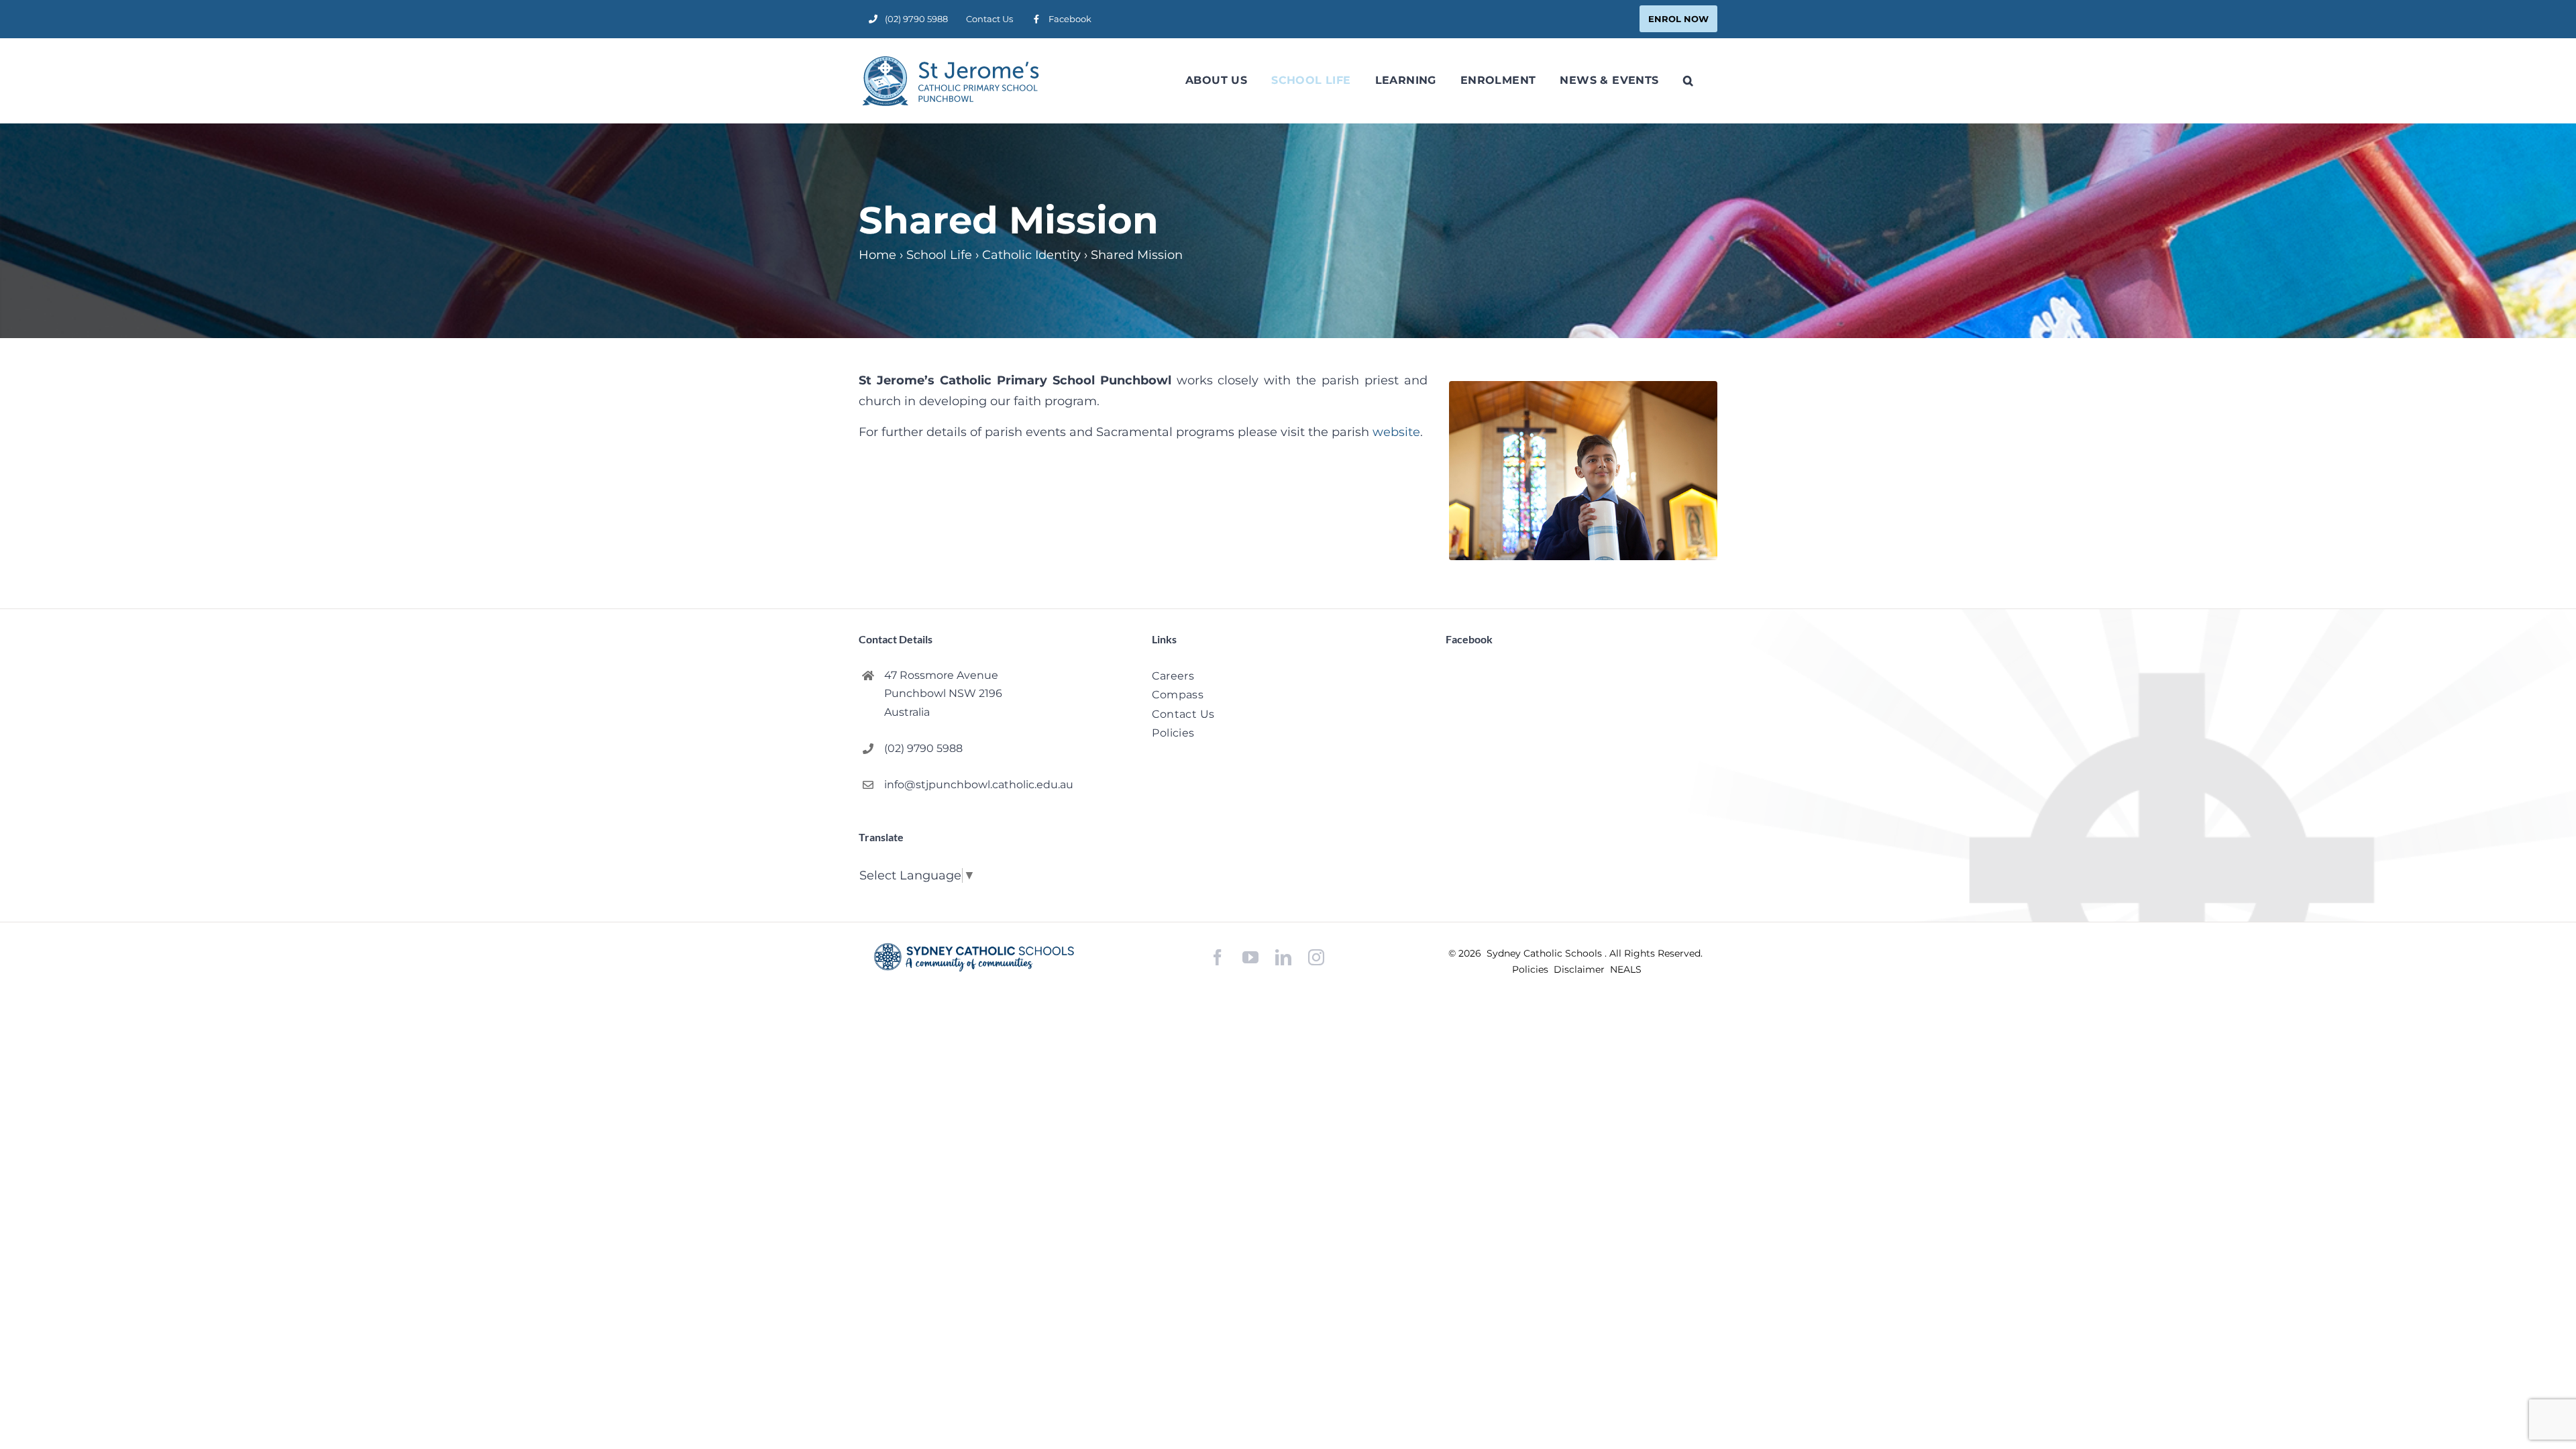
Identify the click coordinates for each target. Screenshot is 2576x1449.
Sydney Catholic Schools (1546, 953)
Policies (1532, 969)
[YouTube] (1250, 958)
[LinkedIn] (1283, 958)
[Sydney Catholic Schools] (974, 957)
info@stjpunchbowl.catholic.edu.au (979, 785)
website (1396, 432)
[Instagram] (1316, 957)
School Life (939, 255)
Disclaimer (1580, 969)
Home (877, 255)
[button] (1688, 80)
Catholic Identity (1031, 255)
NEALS (1626, 969)
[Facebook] (1218, 958)
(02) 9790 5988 (923, 748)
